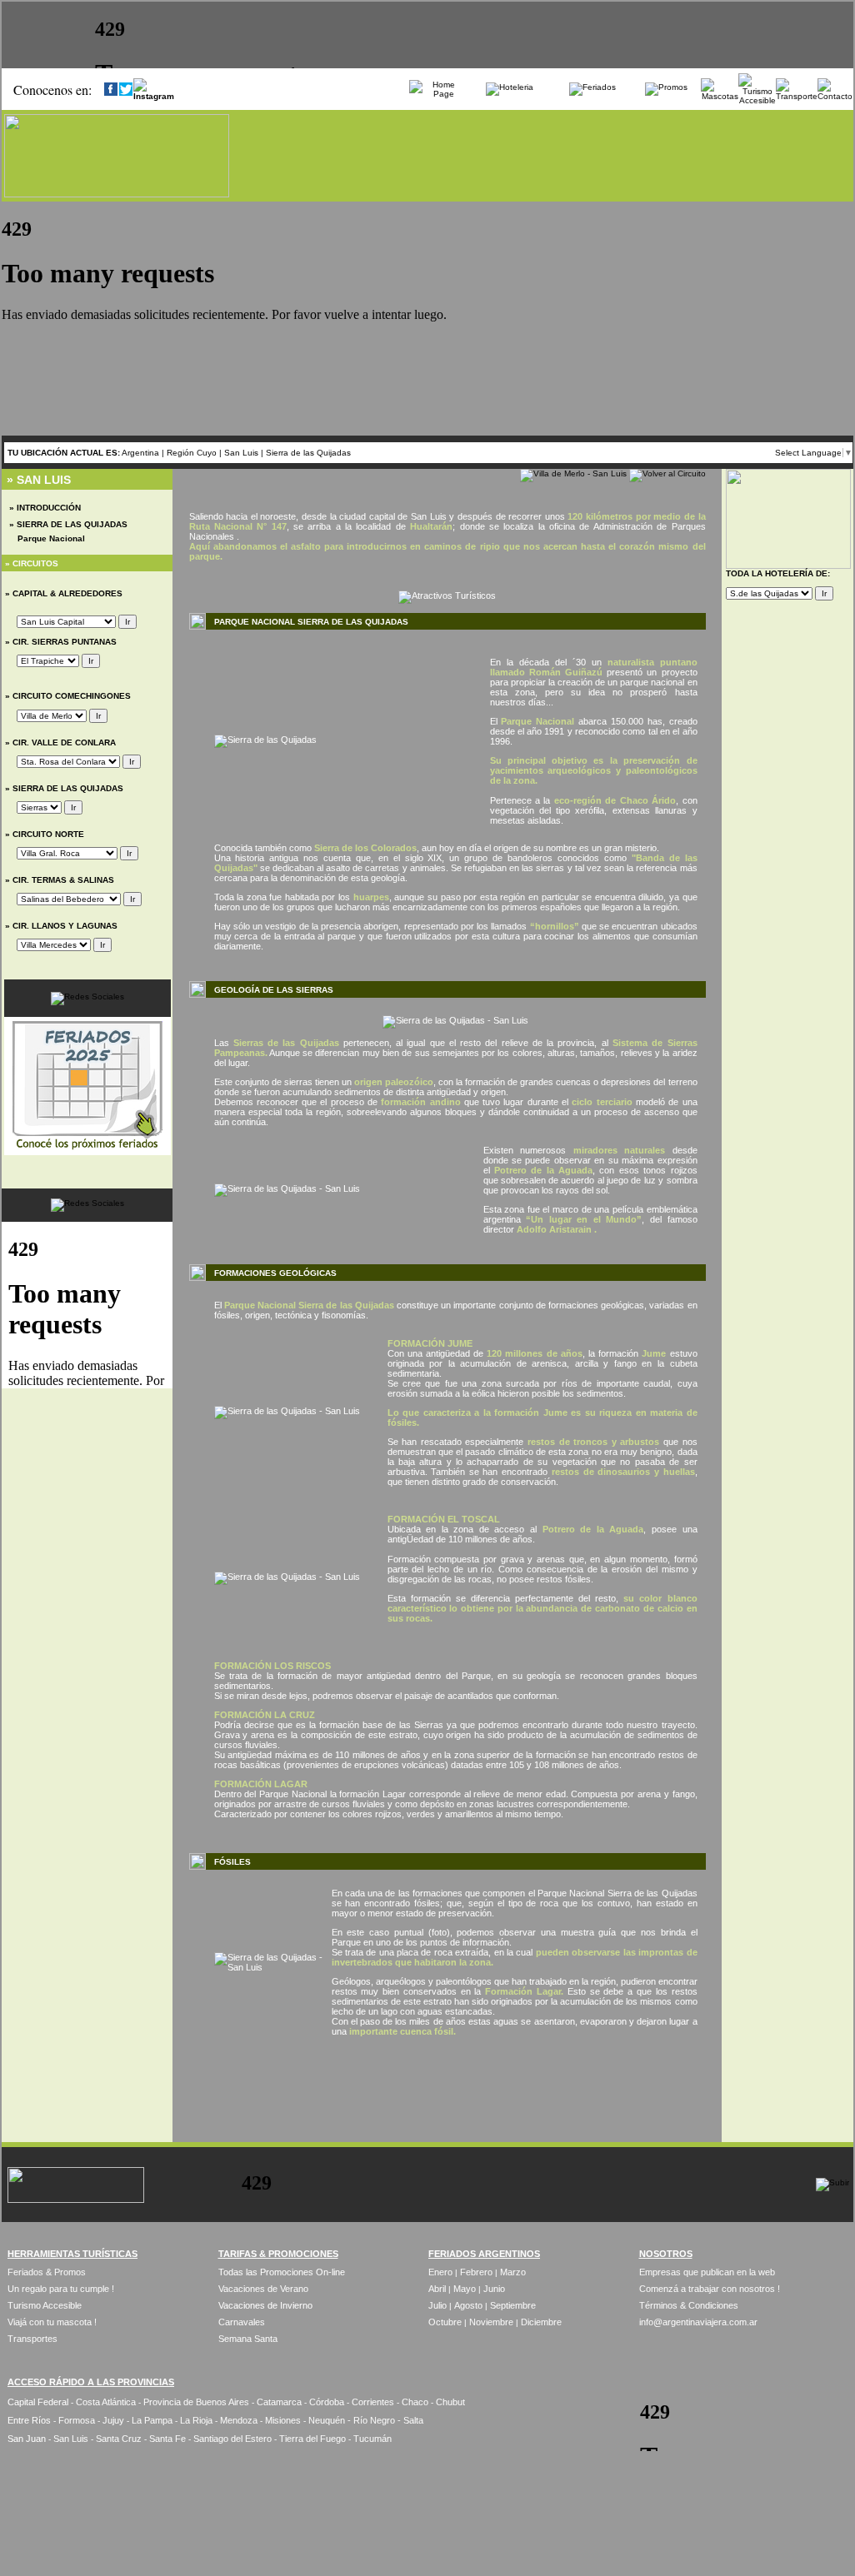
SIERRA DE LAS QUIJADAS (67, 788)
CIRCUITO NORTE (47, 834)
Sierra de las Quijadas (308, 453)
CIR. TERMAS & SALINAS (62, 880)
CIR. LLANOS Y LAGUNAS (64, 926)
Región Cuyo (193, 453)
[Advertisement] (447, 2089)
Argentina (140, 453)
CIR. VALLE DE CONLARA (63, 742)
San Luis (241, 453)
